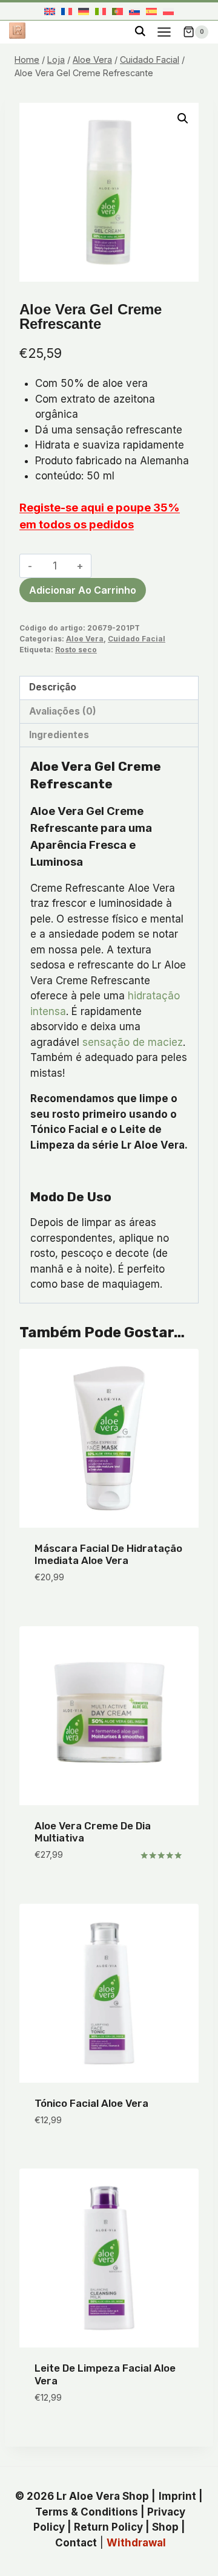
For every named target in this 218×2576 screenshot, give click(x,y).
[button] (183, 118)
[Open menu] (164, 32)
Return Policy (108, 2527)
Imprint (177, 2496)
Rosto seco (76, 650)
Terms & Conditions (87, 2512)
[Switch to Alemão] (84, 11)
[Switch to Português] (117, 11)
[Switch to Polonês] (168, 11)
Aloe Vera (85, 639)
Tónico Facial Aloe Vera (91, 2103)
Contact (76, 2543)
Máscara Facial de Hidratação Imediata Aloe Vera (108, 1554)
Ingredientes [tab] (59, 735)
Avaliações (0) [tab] (63, 711)
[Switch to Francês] (67, 11)
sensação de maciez (133, 1042)
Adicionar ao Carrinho (83, 590)
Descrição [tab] (53, 687)
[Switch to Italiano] (101, 11)
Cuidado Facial (137, 639)
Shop (165, 2527)
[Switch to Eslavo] (134, 11)
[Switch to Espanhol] (151, 11)
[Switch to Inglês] (50, 11)
